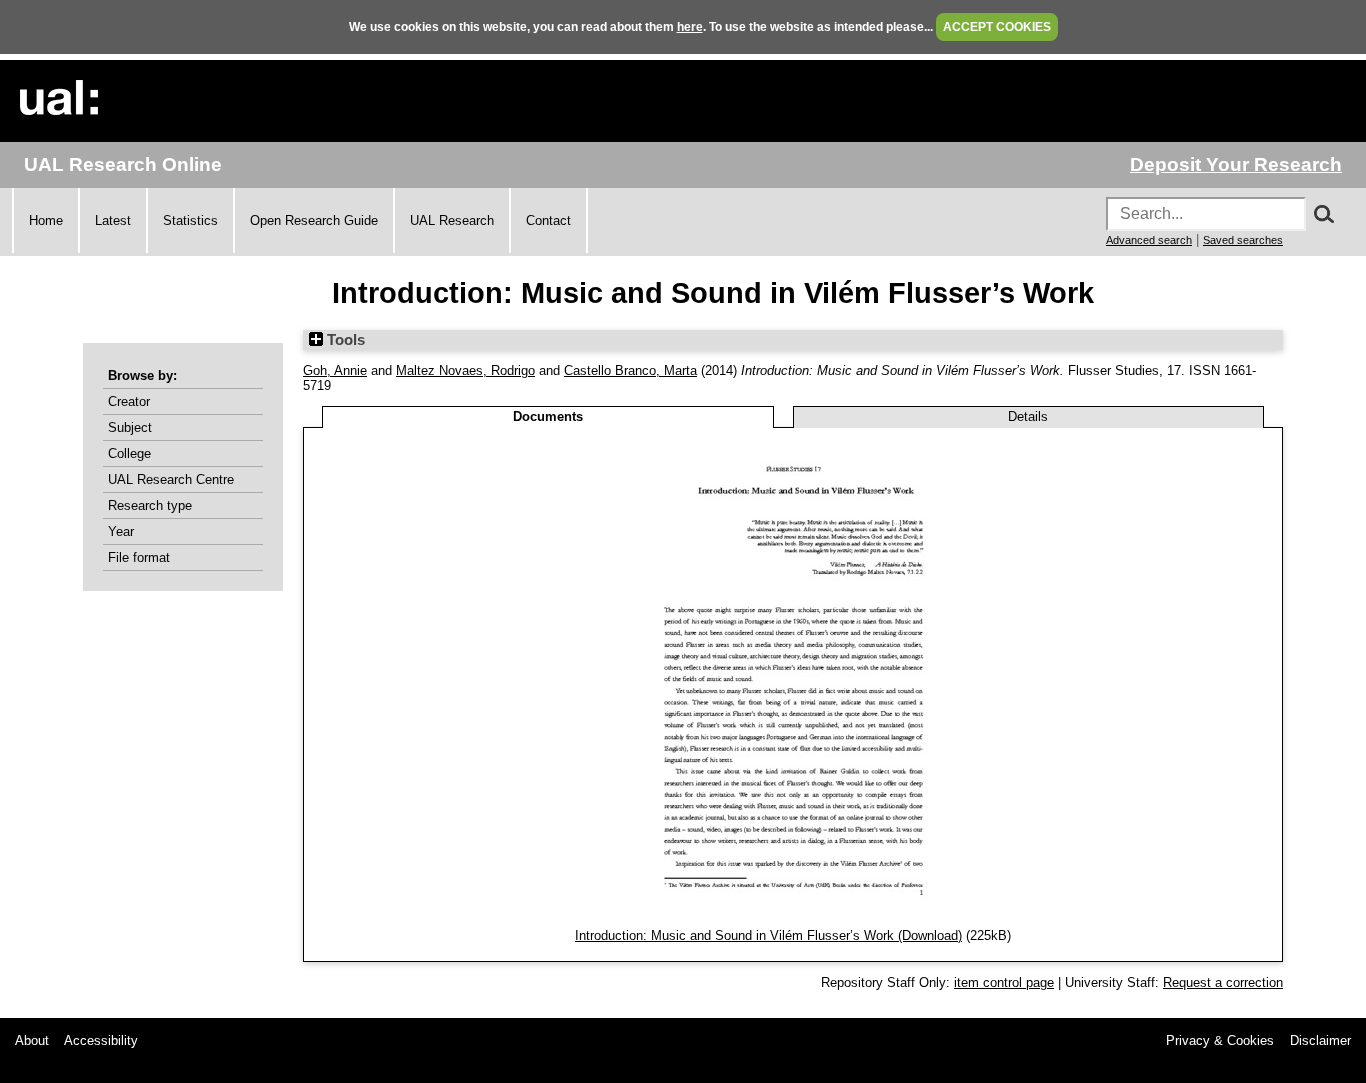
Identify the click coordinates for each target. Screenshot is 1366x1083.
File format (139, 557)
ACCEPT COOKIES (997, 27)
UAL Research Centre (171, 479)
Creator (129, 401)
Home (46, 220)
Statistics (190, 220)
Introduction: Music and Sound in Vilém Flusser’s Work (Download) (768, 935)
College (129, 453)
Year (121, 531)
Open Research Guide (314, 220)
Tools (344, 340)
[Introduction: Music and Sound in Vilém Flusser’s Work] (793, 920)
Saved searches (1243, 240)
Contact (548, 220)
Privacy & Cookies (1220, 1040)
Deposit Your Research (1236, 164)
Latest (113, 220)
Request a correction (1223, 982)
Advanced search (1149, 240)
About (32, 1040)
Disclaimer (1320, 1040)
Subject (130, 427)
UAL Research (452, 220)
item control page (1004, 982)
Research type (150, 505)
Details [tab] (1028, 416)
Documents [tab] (548, 416)
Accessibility (101, 1040)
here (690, 27)
